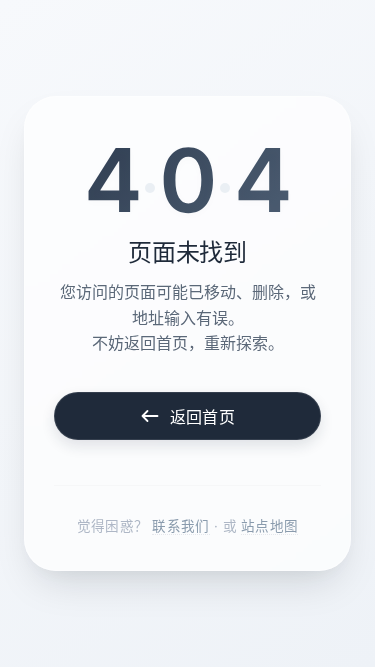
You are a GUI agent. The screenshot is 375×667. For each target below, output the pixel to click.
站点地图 (269, 526)
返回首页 (202, 417)
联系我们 (180, 526)
